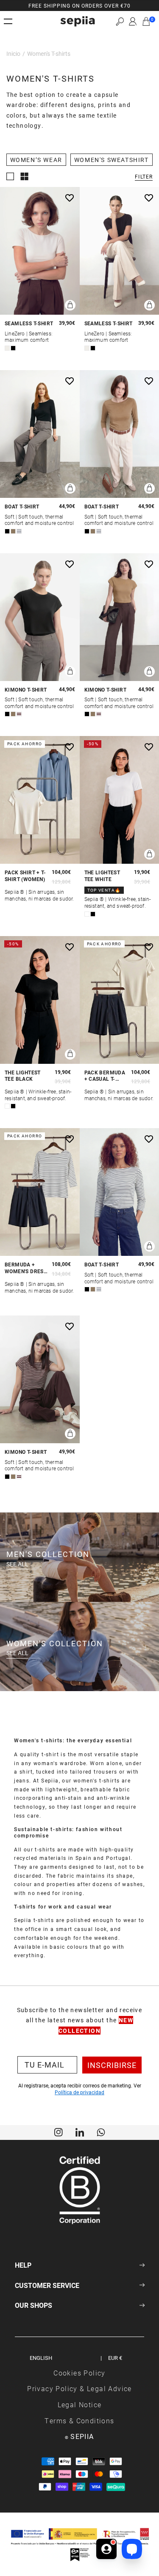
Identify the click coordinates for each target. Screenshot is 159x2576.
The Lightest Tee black (23, 1076)
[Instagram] (59, 2131)
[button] (120, 21)
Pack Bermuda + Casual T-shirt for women (105, 1076)
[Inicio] (78, 21)
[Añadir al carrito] (70, 305)
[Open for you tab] (106, 2549)
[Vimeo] (80, 2131)
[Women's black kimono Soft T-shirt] (40, 617)
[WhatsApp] (101, 2131)
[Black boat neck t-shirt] (40, 434)
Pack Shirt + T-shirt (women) (25, 876)
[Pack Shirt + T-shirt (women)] (40, 800)
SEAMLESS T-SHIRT (29, 323)
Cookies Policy (79, 2373)
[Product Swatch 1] (7, 348)
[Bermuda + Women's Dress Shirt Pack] (40, 1192)
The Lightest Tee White (102, 876)
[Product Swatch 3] (19, 531)
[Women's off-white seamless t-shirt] (40, 251)
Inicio (13, 54)
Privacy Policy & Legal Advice (79, 2388)
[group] (79, 5)
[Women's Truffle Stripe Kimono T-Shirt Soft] (40, 1379)
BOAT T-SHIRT (22, 507)
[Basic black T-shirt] (40, 1000)
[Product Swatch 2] (13, 348)
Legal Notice (80, 2404)
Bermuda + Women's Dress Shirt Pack (26, 1268)
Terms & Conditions (79, 2421)
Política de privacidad (79, 2092)
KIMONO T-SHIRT (26, 690)
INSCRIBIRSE (112, 2065)
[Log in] (133, 22)
